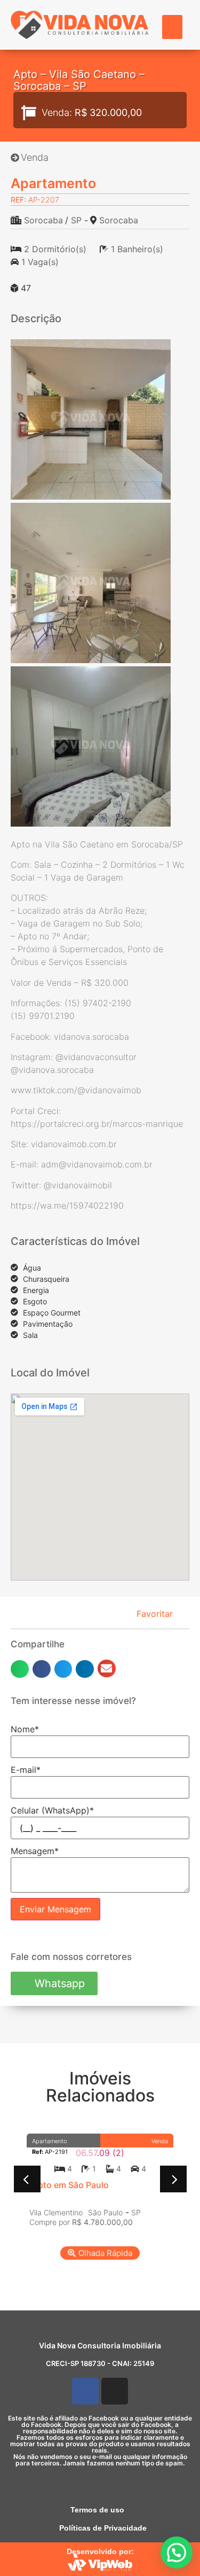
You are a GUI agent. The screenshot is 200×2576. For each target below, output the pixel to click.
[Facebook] (85, 2391)
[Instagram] (115, 2391)
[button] (172, 27)
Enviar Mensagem (55, 1909)
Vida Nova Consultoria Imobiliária (100, 2345)
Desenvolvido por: (100, 2551)
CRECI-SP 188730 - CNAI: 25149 (100, 2363)
